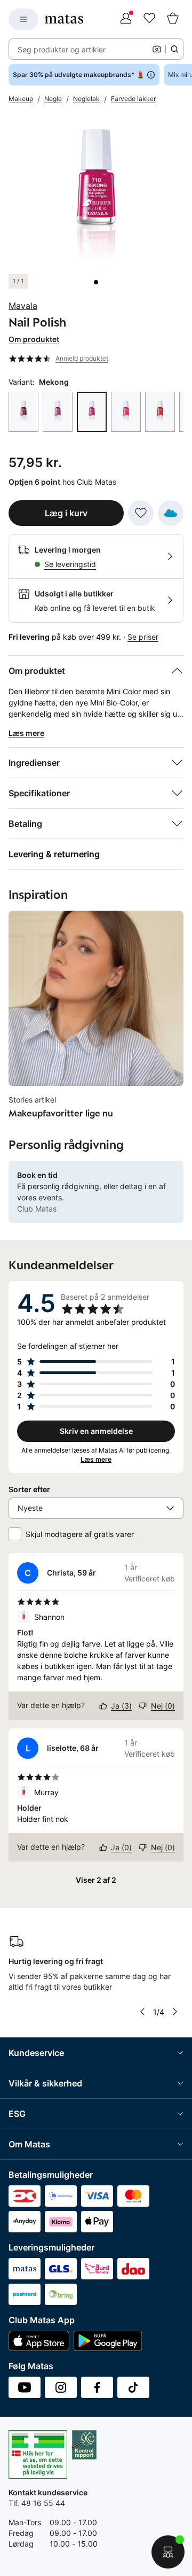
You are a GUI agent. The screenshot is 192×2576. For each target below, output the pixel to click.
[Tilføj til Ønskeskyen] (171, 513)
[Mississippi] (126, 412)
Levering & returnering (54, 854)
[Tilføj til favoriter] (141, 513)
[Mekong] (92, 412)
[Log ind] (126, 19)
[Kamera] (157, 49)
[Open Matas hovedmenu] (23, 19)
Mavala (23, 306)
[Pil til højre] (175, 2012)
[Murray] (160, 412)
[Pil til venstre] (142, 2012)
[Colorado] (23, 412)
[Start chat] (168, 2552)
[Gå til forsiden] (64, 19)
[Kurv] (173, 19)
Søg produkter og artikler (62, 49)
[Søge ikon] (174, 49)
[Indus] (58, 412)
